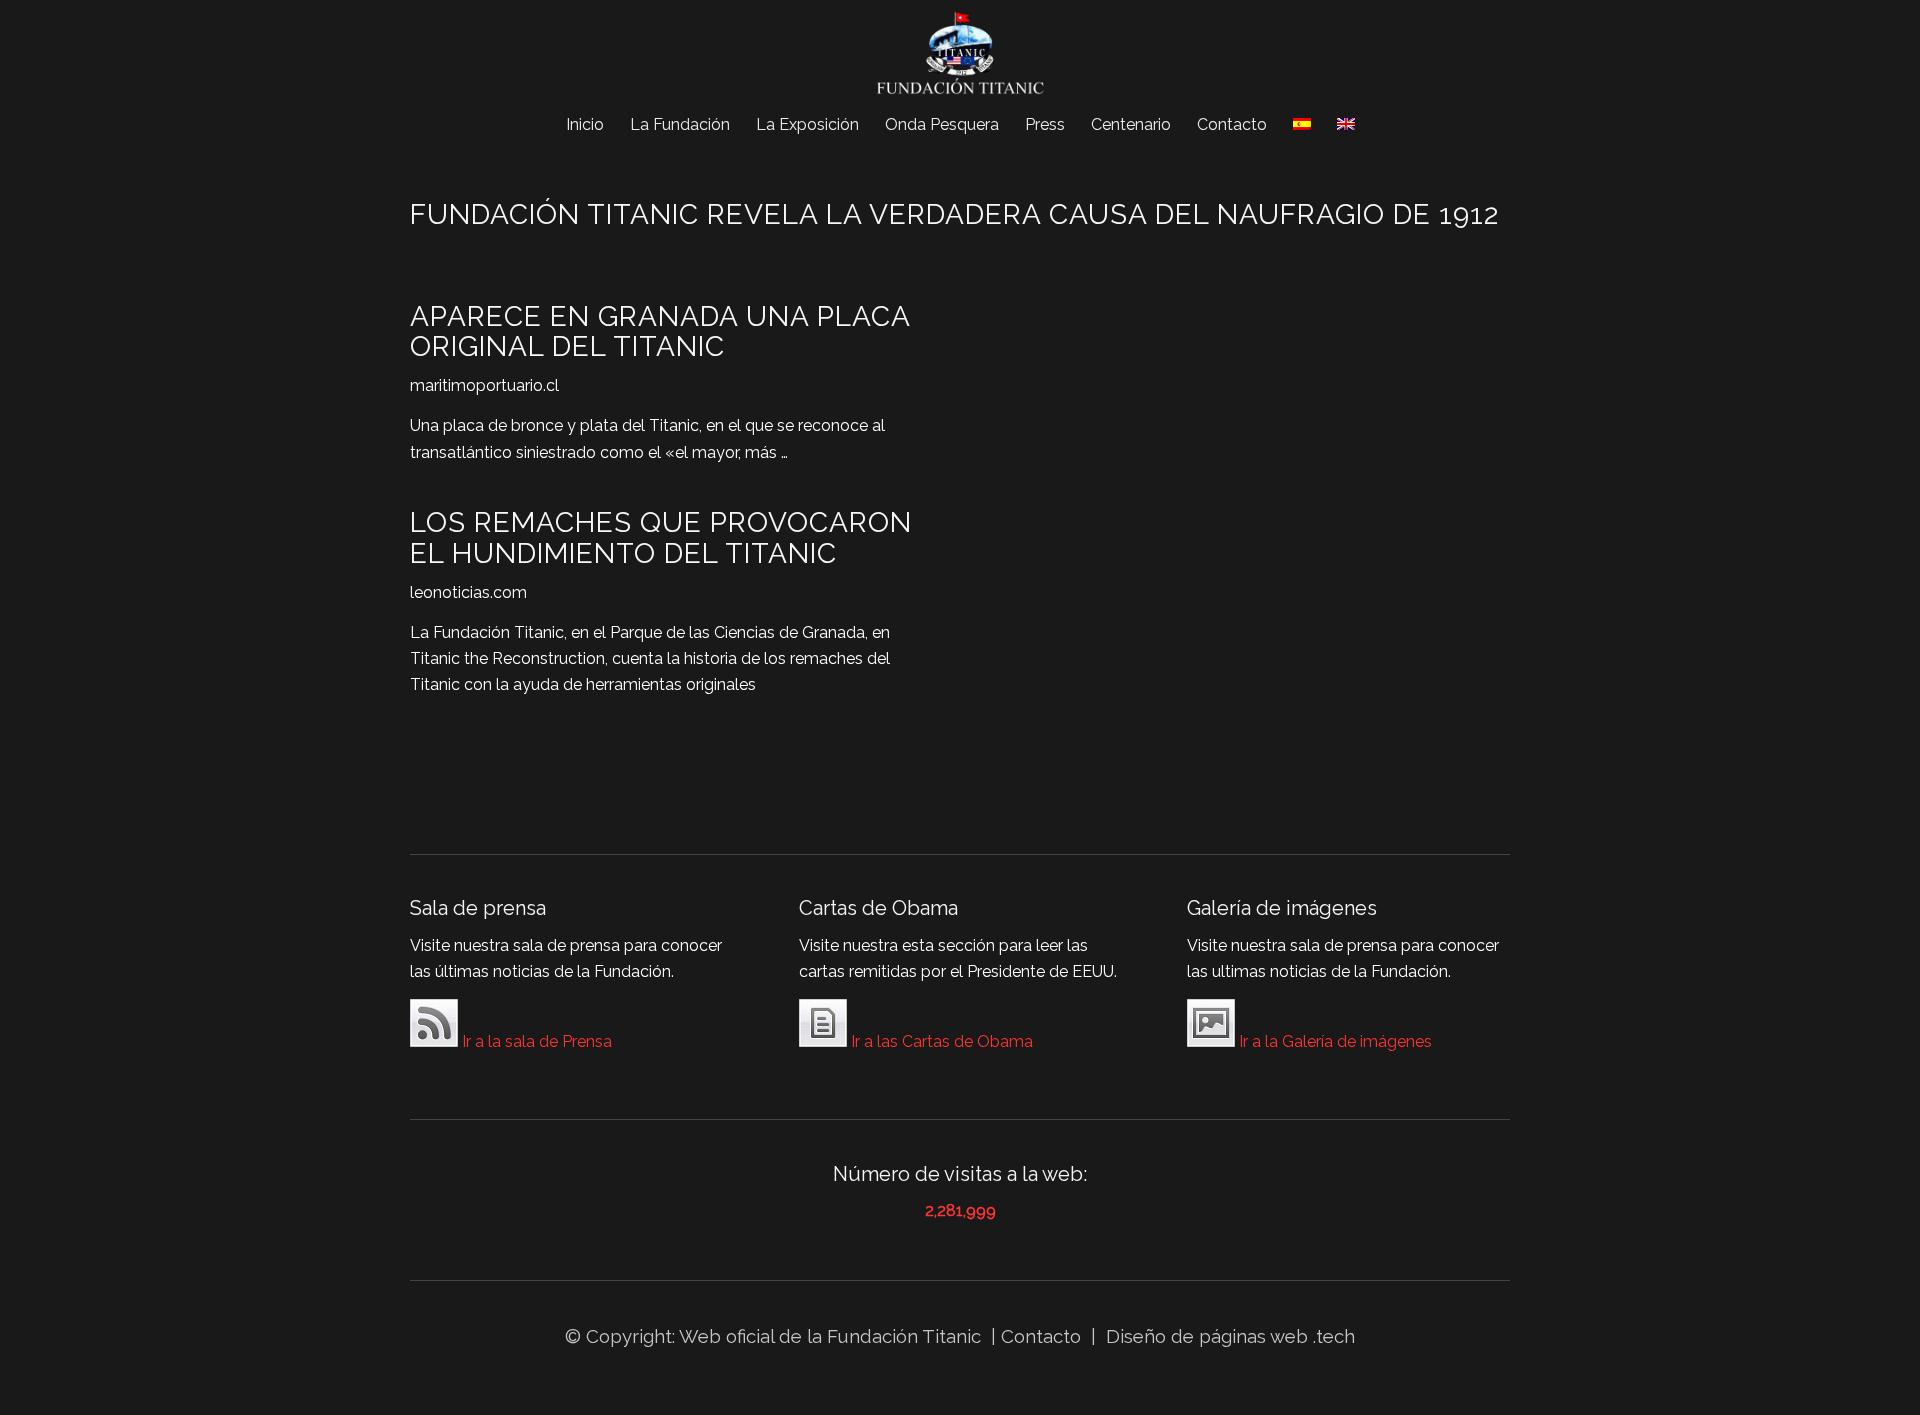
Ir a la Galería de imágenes (1333, 1041)
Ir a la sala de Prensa (535, 1041)
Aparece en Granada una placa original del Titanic (660, 332)
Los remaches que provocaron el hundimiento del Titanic (661, 538)
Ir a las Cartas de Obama (940, 1041)
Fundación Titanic (904, 1336)
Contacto (1043, 1336)
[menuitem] (585, 125)
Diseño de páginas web (1207, 1336)
